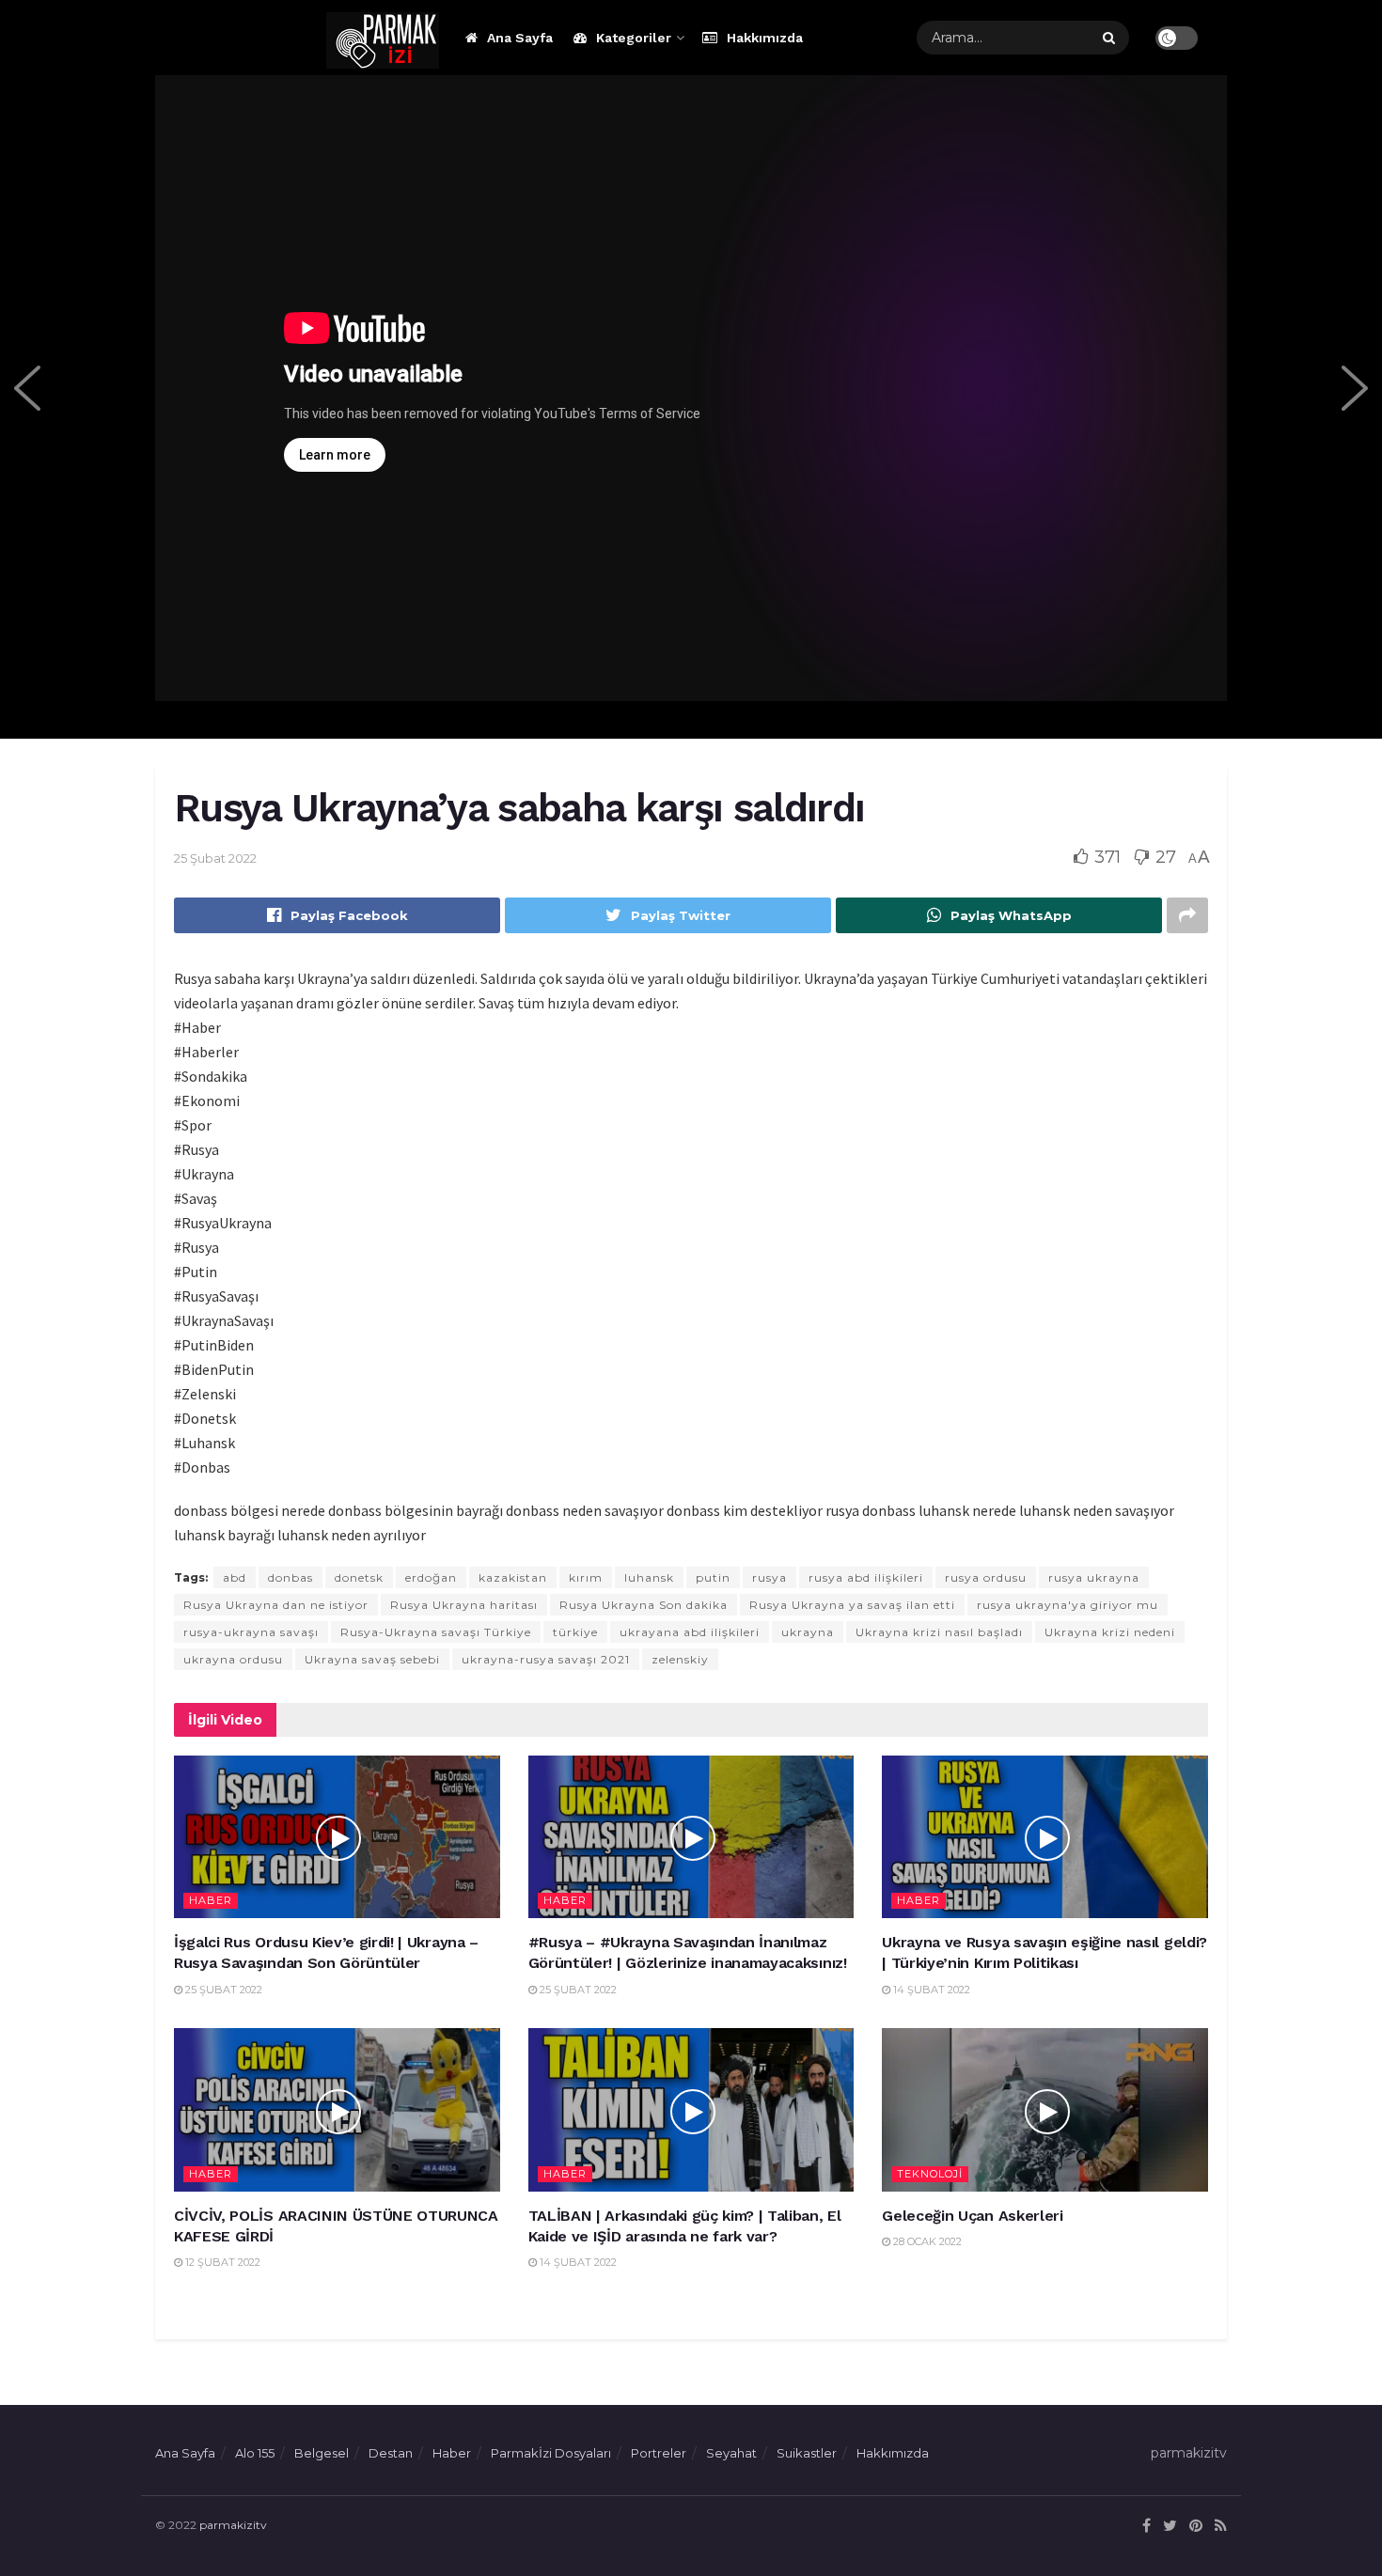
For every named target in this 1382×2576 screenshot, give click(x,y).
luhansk (649, 1577)
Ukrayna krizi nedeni (1110, 1632)
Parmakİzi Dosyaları (551, 2453)
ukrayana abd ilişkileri (690, 1632)
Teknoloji (930, 2174)
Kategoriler (634, 38)
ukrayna (808, 1632)
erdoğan (431, 1577)
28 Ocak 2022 (926, 2241)
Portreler (659, 2453)
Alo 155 (255, 2453)
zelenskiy (680, 1659)
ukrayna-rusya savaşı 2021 (546, 1659)
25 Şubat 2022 (215, 858)
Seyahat (731, 2453)
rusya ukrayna (1094, 1577)
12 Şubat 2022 (221, 2262)
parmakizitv (233, 2525)
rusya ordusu (986, 1577)
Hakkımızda (765, 38)
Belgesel (322, 2453)
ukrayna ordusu (233, 1659)
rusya (770, 1577)
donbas (291, 1577)
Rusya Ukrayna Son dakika (644, 1605)
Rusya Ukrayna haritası (464, 1605)
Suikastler (807, 2453)
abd (235, 1577)
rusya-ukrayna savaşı (251, 1632)
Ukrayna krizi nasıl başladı (939, 1632)
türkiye (575, 1632)
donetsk (359, 1577)
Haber (211, 1900)
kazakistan (513, 1577)
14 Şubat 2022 (930, 1990)
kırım (586, 1577)
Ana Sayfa (520, 38)
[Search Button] (1111, 38)
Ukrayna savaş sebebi (372, 1659)
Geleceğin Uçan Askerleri (972, 2216)
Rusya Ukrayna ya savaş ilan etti (852, 1605)
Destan (391, 2453)
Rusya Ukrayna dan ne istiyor (276, 1605)
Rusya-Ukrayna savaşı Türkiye (436, 1632)
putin (713, 1577)
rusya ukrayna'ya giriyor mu (1068, 1605)
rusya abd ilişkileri (866, 1577)
